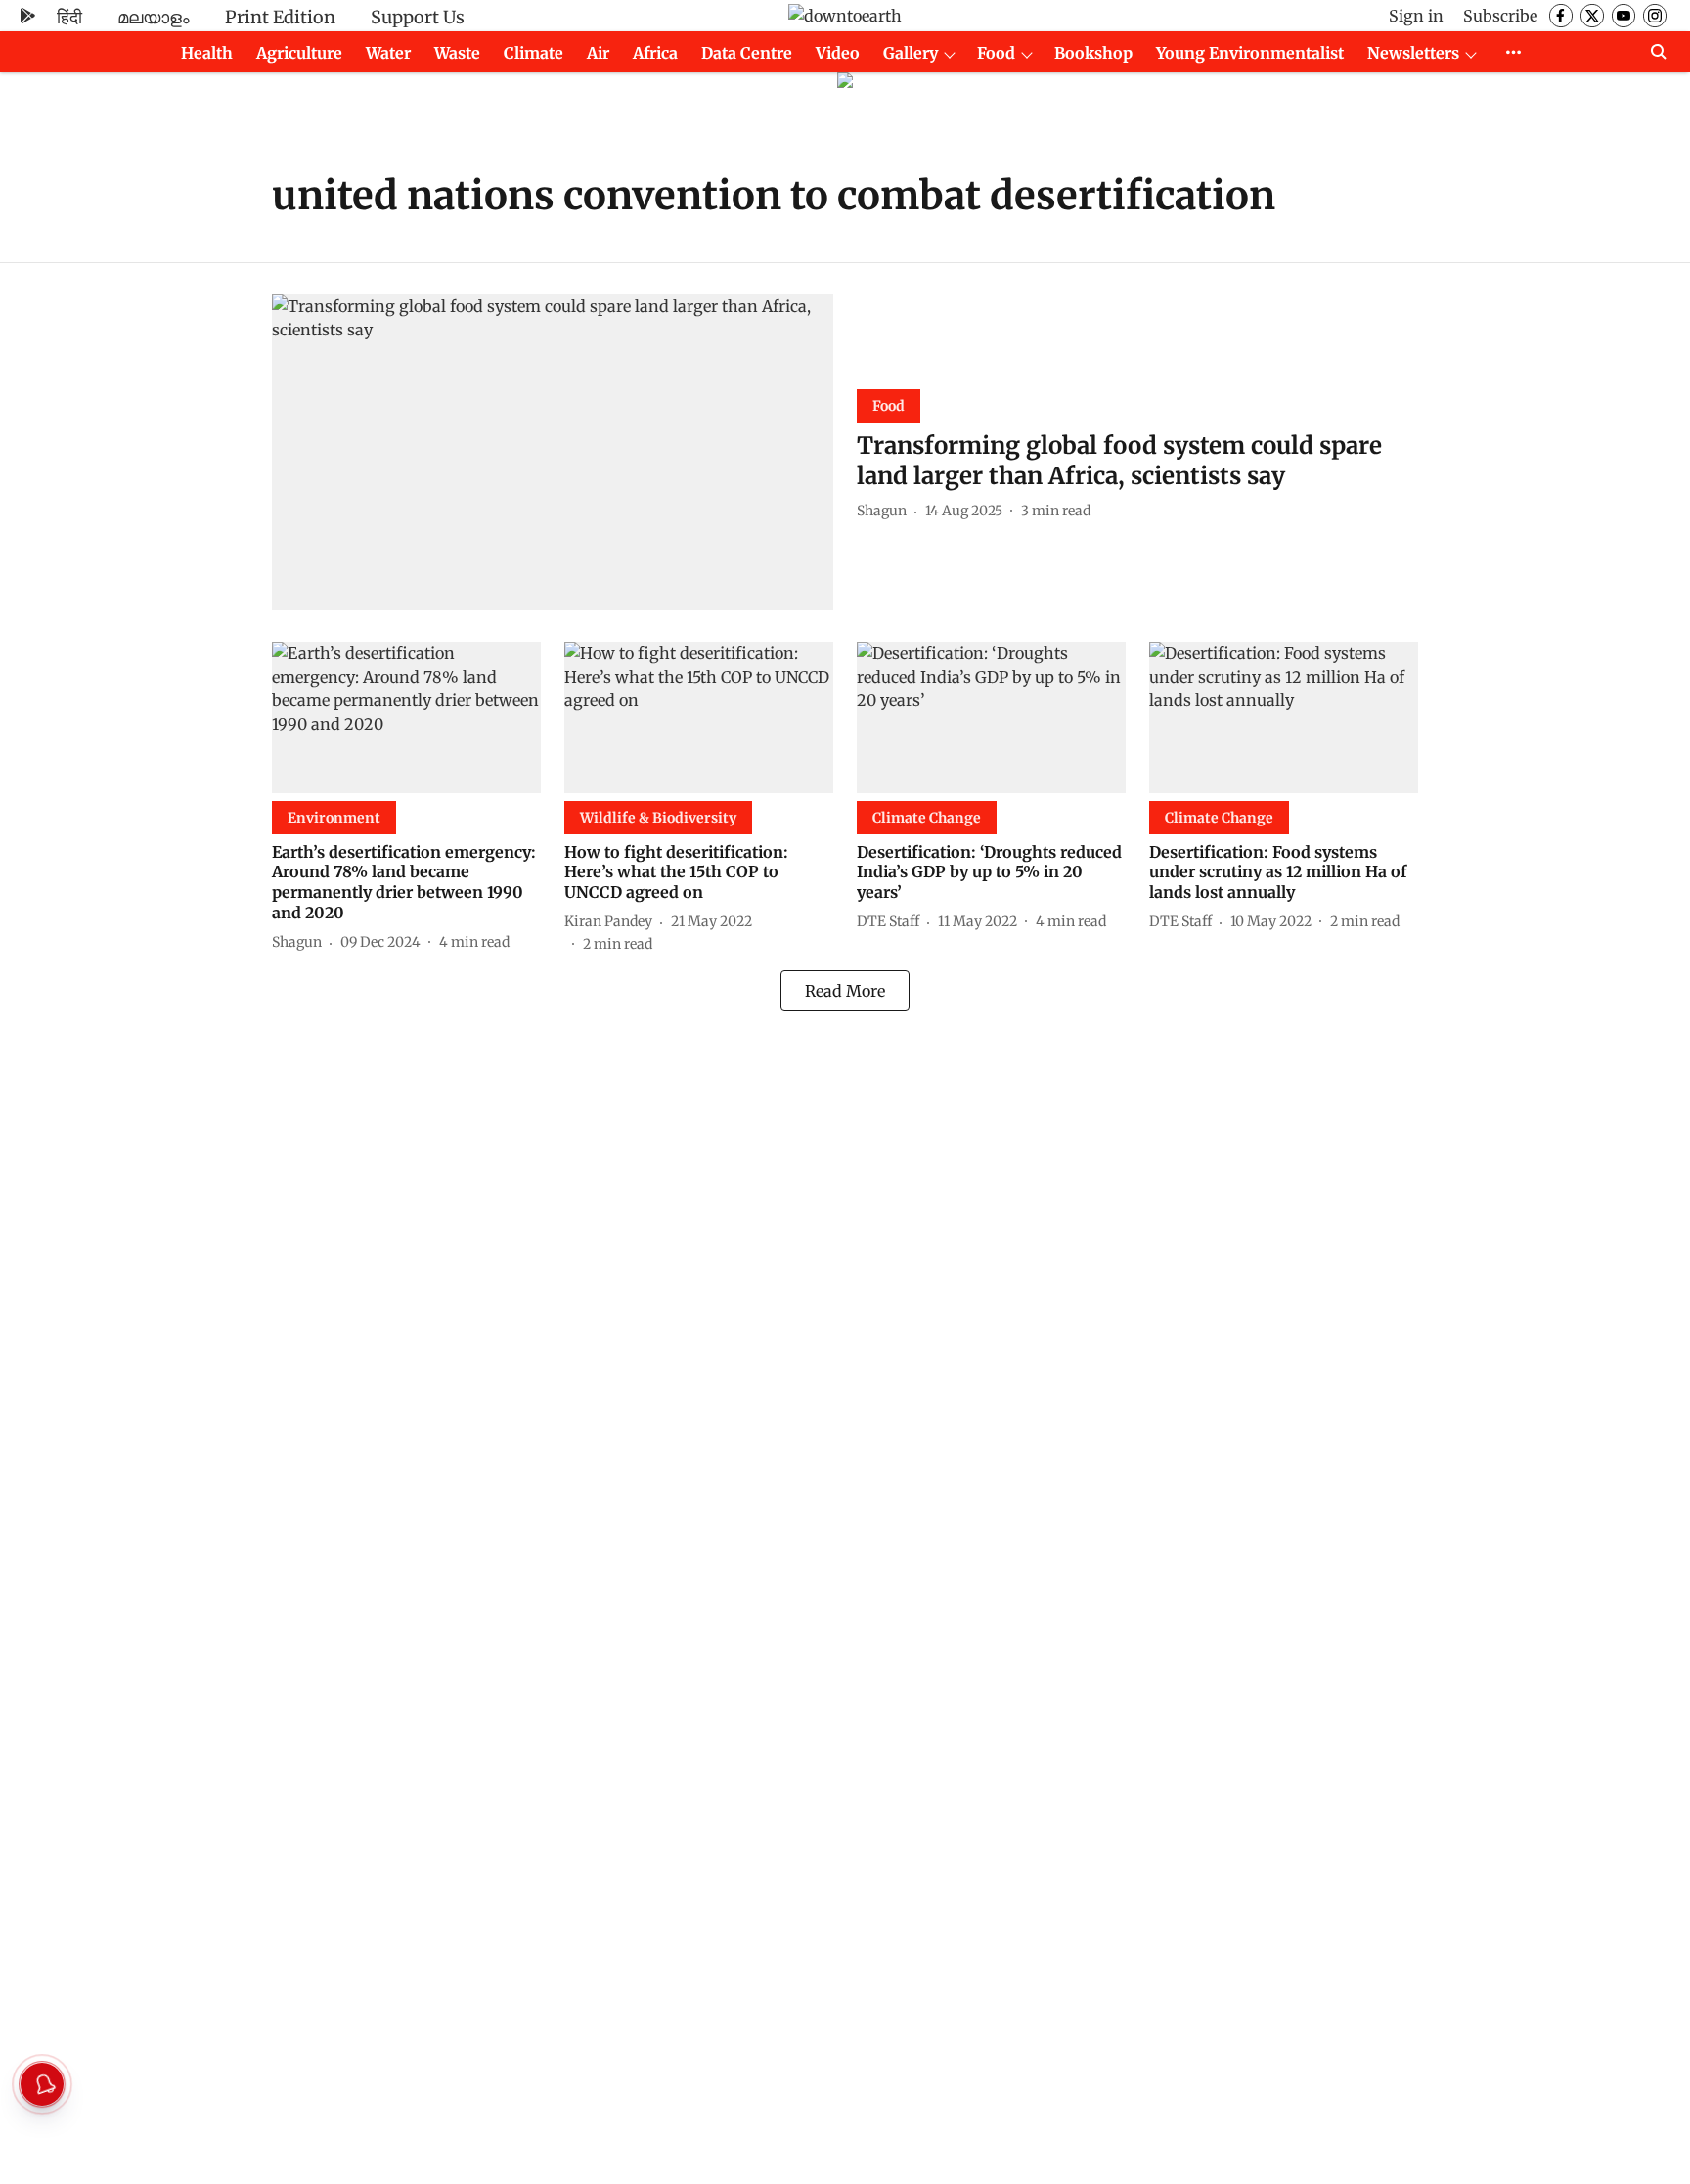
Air (598, 53)
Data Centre (747, 53)
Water (388, 53)
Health (207, 53)
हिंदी (69, 17)
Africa (655, 53)
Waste (457, 53)
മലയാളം (154, 17)
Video (838, 53)
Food (996, 53)
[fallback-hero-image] (553, 452)
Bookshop (1093, 53)
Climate (534, 53)
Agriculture (299, 53)
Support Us (418, 17)
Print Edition (280, 17)
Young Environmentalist (1250, 53)
